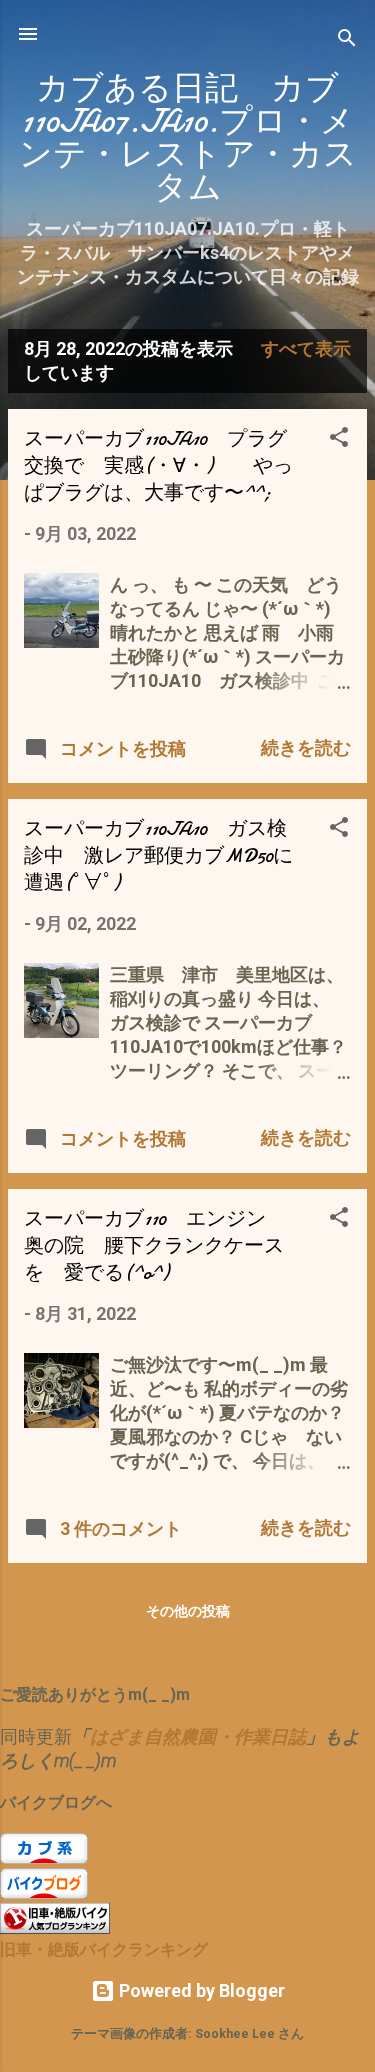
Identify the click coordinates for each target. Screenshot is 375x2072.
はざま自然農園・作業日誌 (198, 1736)
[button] (339, 440)
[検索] (347, 40)
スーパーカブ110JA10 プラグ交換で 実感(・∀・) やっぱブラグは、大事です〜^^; (158, 465)
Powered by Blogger (200, 1990)
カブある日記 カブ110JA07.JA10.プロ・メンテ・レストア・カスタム (188, 138)
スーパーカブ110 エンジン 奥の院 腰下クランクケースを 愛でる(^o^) (155, 1245)
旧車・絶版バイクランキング (104, 1949)
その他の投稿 (188, 1611)
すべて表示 (306, 348)
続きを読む (306, 747)
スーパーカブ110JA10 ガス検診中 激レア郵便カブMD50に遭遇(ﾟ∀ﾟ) (158, 855)
